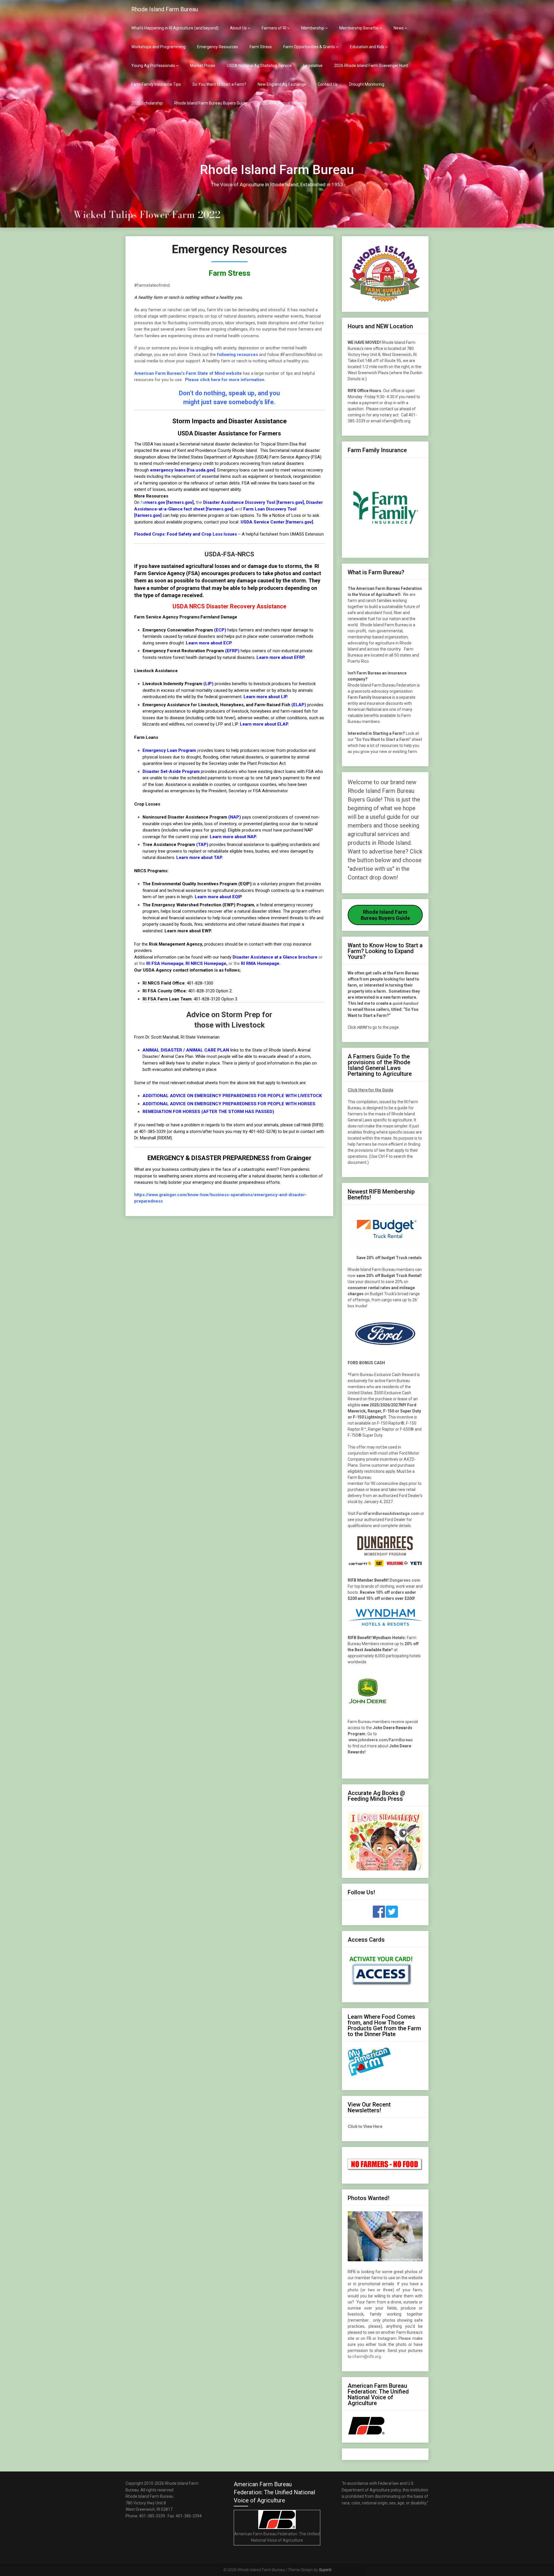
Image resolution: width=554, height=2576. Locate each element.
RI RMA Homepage (260, 963)
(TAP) (202, 845)
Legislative (313, 66)
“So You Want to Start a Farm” (383, 739)
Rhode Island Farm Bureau (165, 9)
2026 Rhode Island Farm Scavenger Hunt (371, 66)
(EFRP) (232, 651)
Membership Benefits (359, 28)
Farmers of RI (274, 28)
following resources (237, 355)
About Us (238, 28)
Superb (325, 2570)
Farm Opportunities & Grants (309, 47)
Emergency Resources (218, 47)
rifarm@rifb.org (367, 2357)
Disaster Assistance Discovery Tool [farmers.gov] (253, 502)
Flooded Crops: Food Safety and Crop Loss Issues (186, 534)
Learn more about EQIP (218, 897)
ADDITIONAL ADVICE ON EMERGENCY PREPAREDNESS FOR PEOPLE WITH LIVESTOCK (232, 1096)
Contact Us (328, 84)
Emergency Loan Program (169, 750)
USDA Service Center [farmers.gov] (276, 522)
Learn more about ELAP (264, 724)
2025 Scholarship (147, 103)
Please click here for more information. (225, 380)
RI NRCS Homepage (206, 963)
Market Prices (203, 66)
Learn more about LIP (265, 697)
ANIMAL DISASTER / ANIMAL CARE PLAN (186, 1050)
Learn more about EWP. (188, 931)
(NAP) (235, 817)
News (399, 28)
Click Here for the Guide (370, 1090)
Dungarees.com (405, 1580)
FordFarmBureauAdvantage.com (388, 1513)
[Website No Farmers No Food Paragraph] (385, 2169)
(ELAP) (299, 705)
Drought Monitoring (367, 84)
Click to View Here (365, 2126)
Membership (313, 28)
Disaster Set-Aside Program (171, 771)
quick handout (405, 1003)
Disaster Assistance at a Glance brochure (275, 957)
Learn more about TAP (199, 858)
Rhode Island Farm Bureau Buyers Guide (211, 103)
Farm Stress (261, 47)
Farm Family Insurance (369, 697)
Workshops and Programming (158, 47)
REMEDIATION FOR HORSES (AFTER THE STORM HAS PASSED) (208, 1112)
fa (167, 502)
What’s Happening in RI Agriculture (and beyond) (175, 28)
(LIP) (208, 684)
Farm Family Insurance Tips (156, 84)
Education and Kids (367, 47)
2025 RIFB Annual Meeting (282, 103)
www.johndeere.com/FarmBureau (381, 1740)
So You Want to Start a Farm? (219, 84)
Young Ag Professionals (153, 66)
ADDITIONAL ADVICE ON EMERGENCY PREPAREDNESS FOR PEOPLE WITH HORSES (229, 1104)
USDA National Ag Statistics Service (259, 66)
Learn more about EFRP (280, 657)
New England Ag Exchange (282, 84)
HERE (362, 1027)
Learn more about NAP (233, 837)
